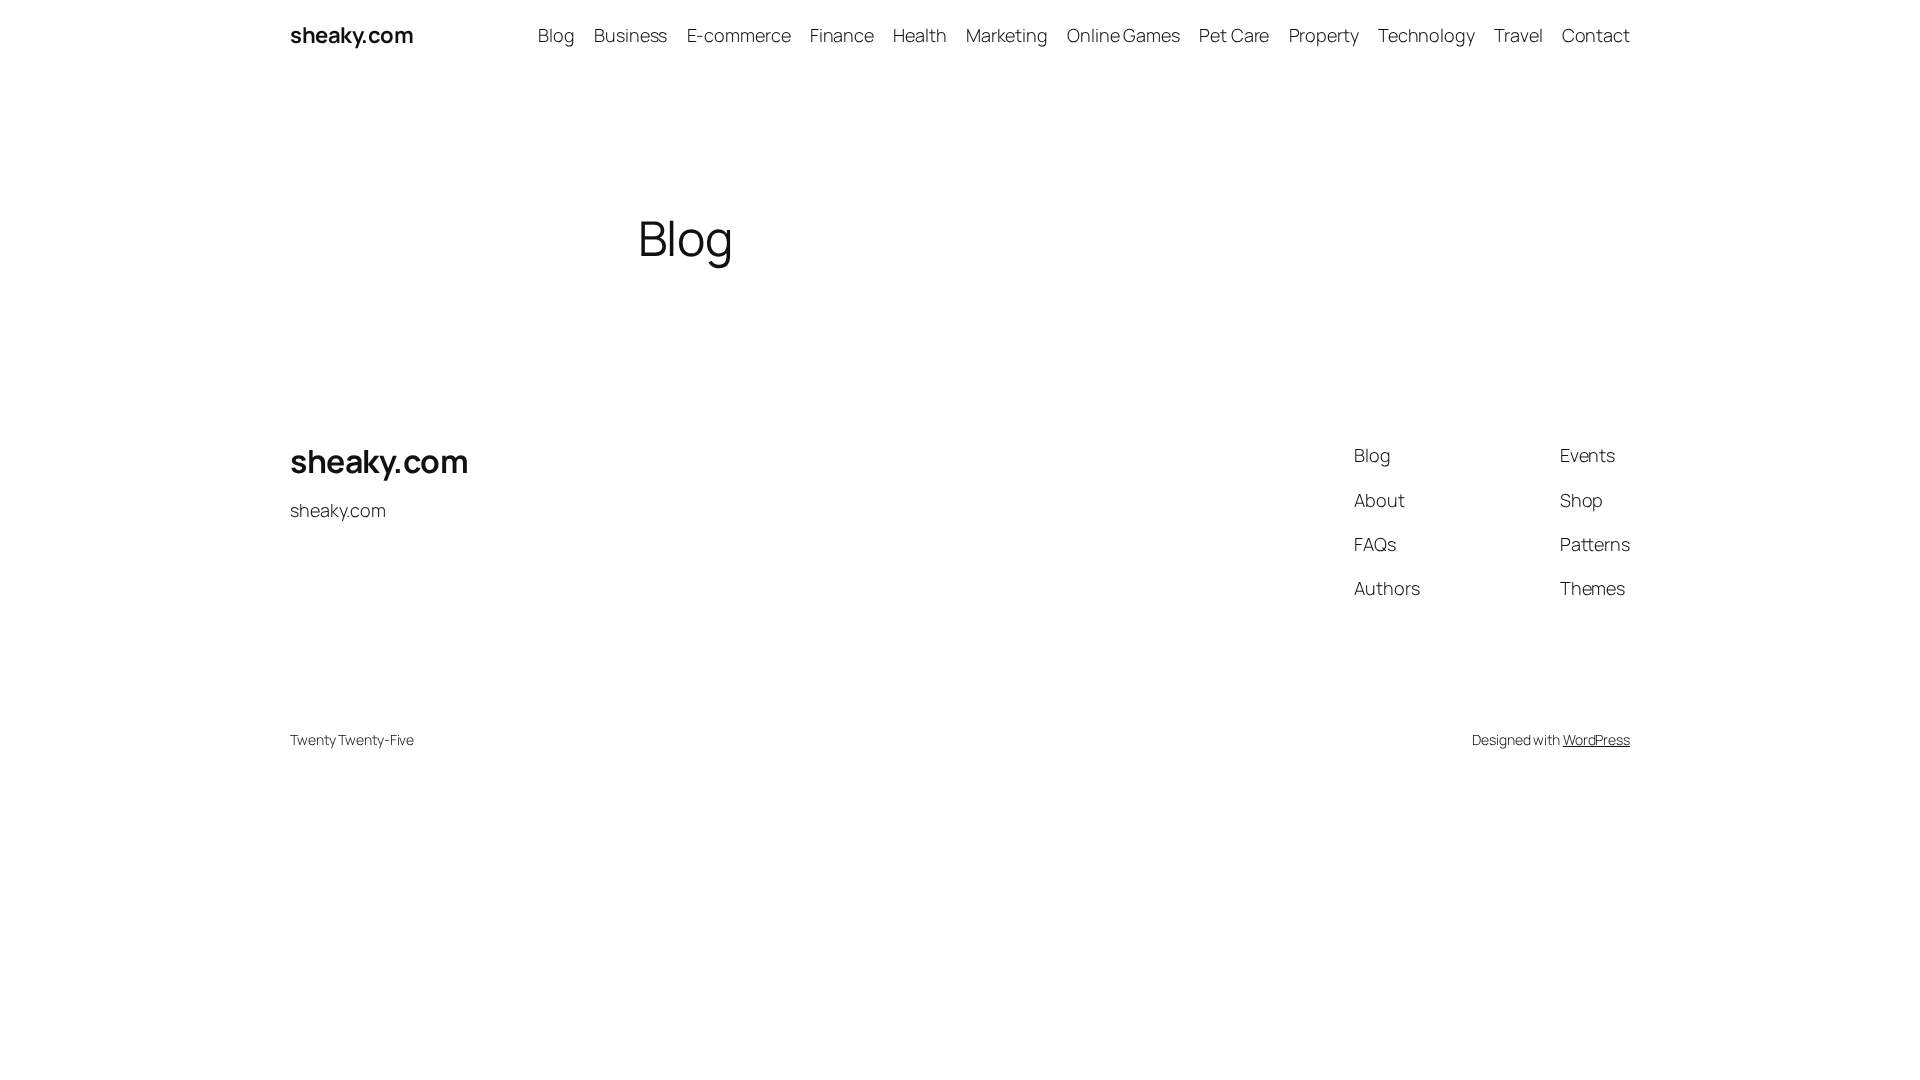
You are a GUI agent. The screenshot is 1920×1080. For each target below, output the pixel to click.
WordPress (1596, 739)
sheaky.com (351, 35)
